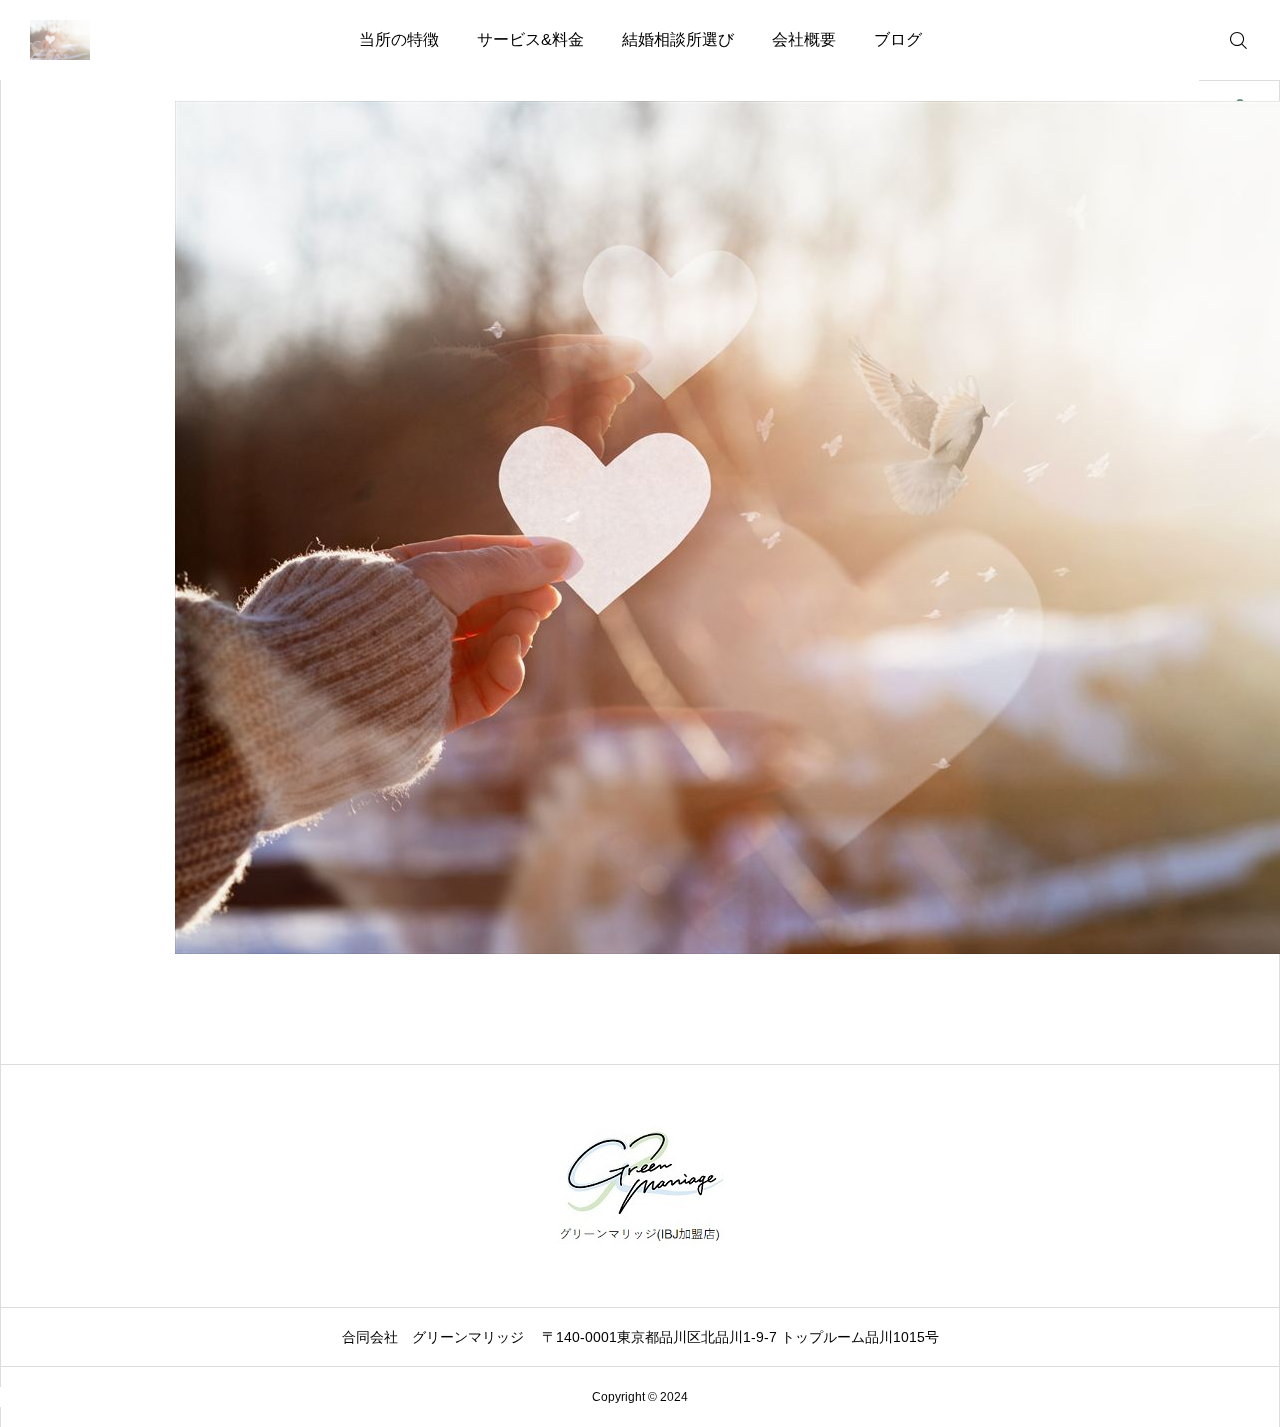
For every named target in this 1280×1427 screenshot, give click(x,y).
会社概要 (804, 39)
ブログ (898, 39)
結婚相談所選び (678, 39)
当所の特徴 (399, 39)
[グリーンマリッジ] (60, 40)
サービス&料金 (530, 39)
